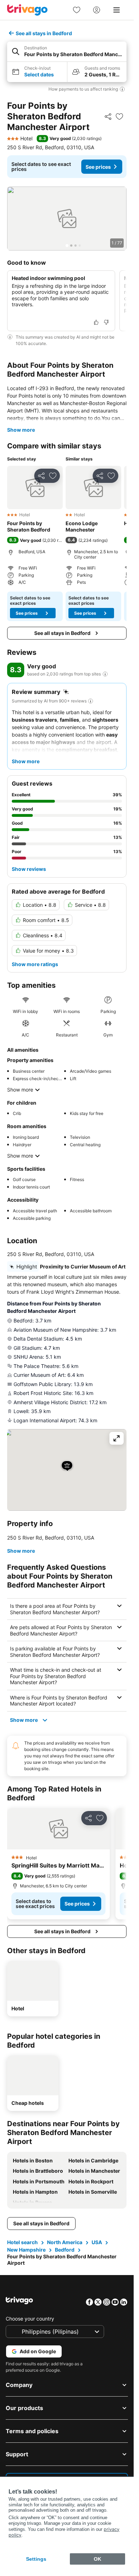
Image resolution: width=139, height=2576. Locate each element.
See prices (98, 167)
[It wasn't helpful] (106, 322)
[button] (67, 52)
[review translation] (105, 674)
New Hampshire (26, 2250)
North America (65, 2242)
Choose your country (30, 2319)
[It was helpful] (96, 322)
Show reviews (29, 869)
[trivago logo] (27, 10)
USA (97, 2242)
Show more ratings (35, 964)
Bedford (65, 2250)
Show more (21, 430)
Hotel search (22, 2242)
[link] (77, 10)
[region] (67, 219)
